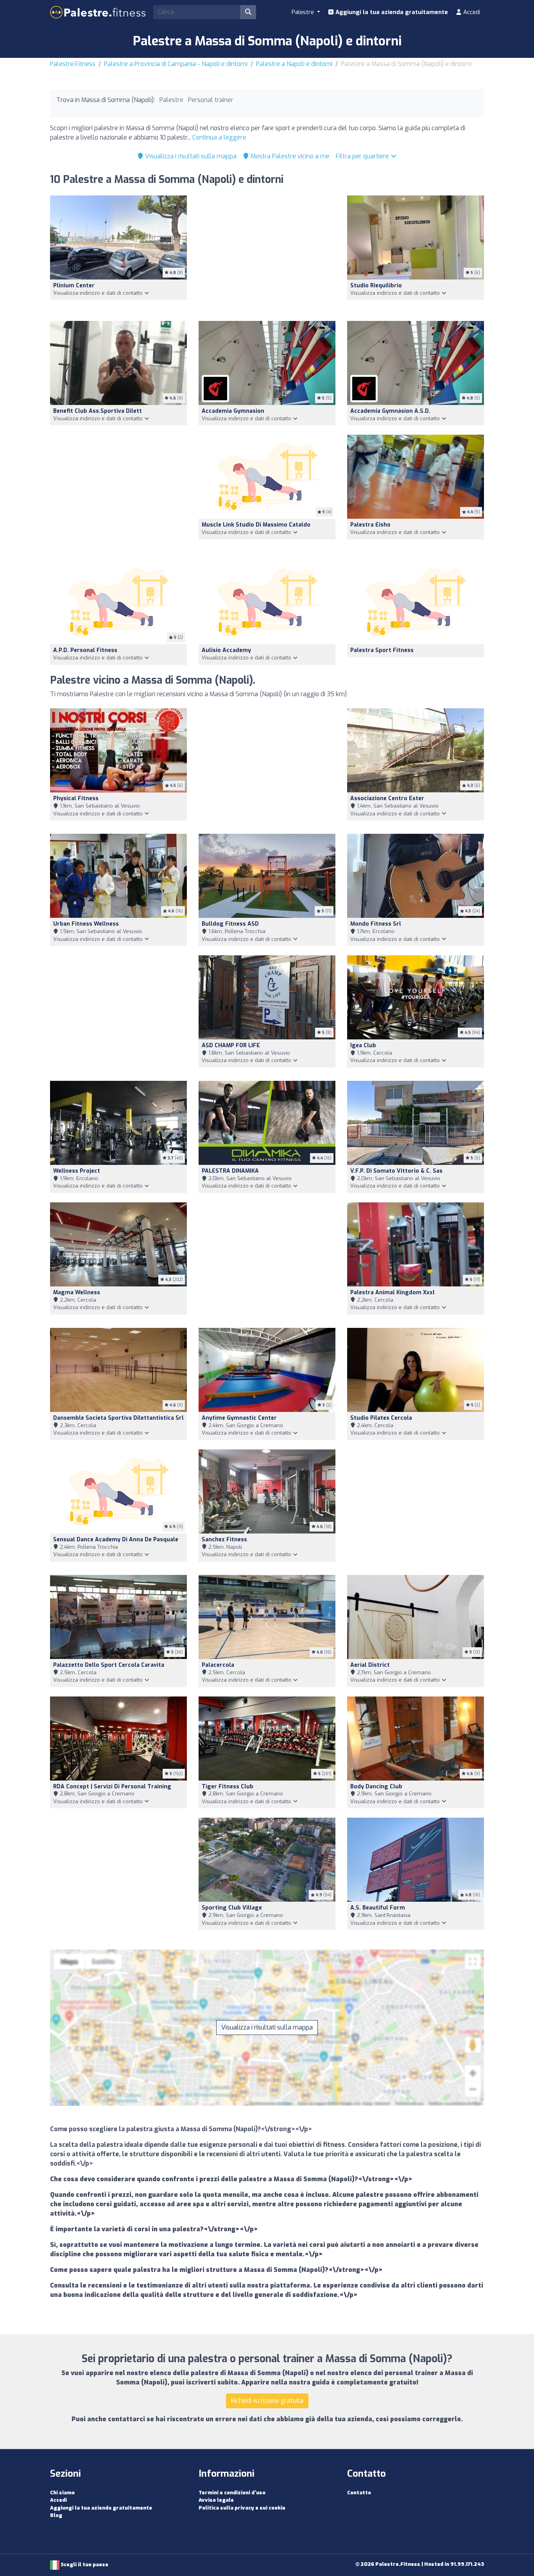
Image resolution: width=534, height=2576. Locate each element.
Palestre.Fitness (73, 64)
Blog (56, 2515)
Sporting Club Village (232, 1908)
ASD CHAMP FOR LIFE (231, 1045)
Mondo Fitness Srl (376, 924)
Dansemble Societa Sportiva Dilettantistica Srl (118, 1418)
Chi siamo (62, 2493)
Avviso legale (216, 2500)
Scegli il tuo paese (84, 2564)
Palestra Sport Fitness (382, 650)
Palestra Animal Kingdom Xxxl (392, 1292)
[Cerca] (248, 12)
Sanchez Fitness (224, 1540)
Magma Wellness (77, 1292)
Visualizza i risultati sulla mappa (190, 156)
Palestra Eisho (370, 525)
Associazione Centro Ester (387, 798)
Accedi (471, 12)
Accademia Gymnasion (233, 411)
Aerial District (370, 1665)
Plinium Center (74, 286)
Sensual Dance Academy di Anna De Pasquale (116, 1540)
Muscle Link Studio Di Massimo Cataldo (256, 525)
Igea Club (363, 1045)
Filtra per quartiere (363, 156)
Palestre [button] (304, 12)
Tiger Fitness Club (228, 1787)
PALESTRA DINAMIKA (230, 1171)
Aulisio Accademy (226, 650)
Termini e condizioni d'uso (232, 2493)
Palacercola (218, 1665)
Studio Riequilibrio (376, 286)
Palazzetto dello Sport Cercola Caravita (109, 1665)
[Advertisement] (267, 253)
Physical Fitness (76, 798)
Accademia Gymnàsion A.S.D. (390, 411)
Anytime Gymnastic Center (239, 1418)
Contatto (359, 2493)
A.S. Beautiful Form (378, 1908)
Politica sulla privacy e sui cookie (242, 2508)
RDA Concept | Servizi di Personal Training (112, 1787)
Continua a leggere (219, 137)
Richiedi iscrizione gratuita (267, 2401)
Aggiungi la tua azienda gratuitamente (391, 12)
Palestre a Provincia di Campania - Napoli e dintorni (176, 64)
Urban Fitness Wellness (86, 924)
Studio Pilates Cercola (381, 1418)
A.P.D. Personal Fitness (85, 650)
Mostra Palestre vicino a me (289, 156)
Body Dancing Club (376, 1787)
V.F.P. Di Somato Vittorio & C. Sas (396, 1171)
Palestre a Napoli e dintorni (294, 64)
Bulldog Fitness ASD (230, 924)
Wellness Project (77, 1171)
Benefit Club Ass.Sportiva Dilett (98, 411)
